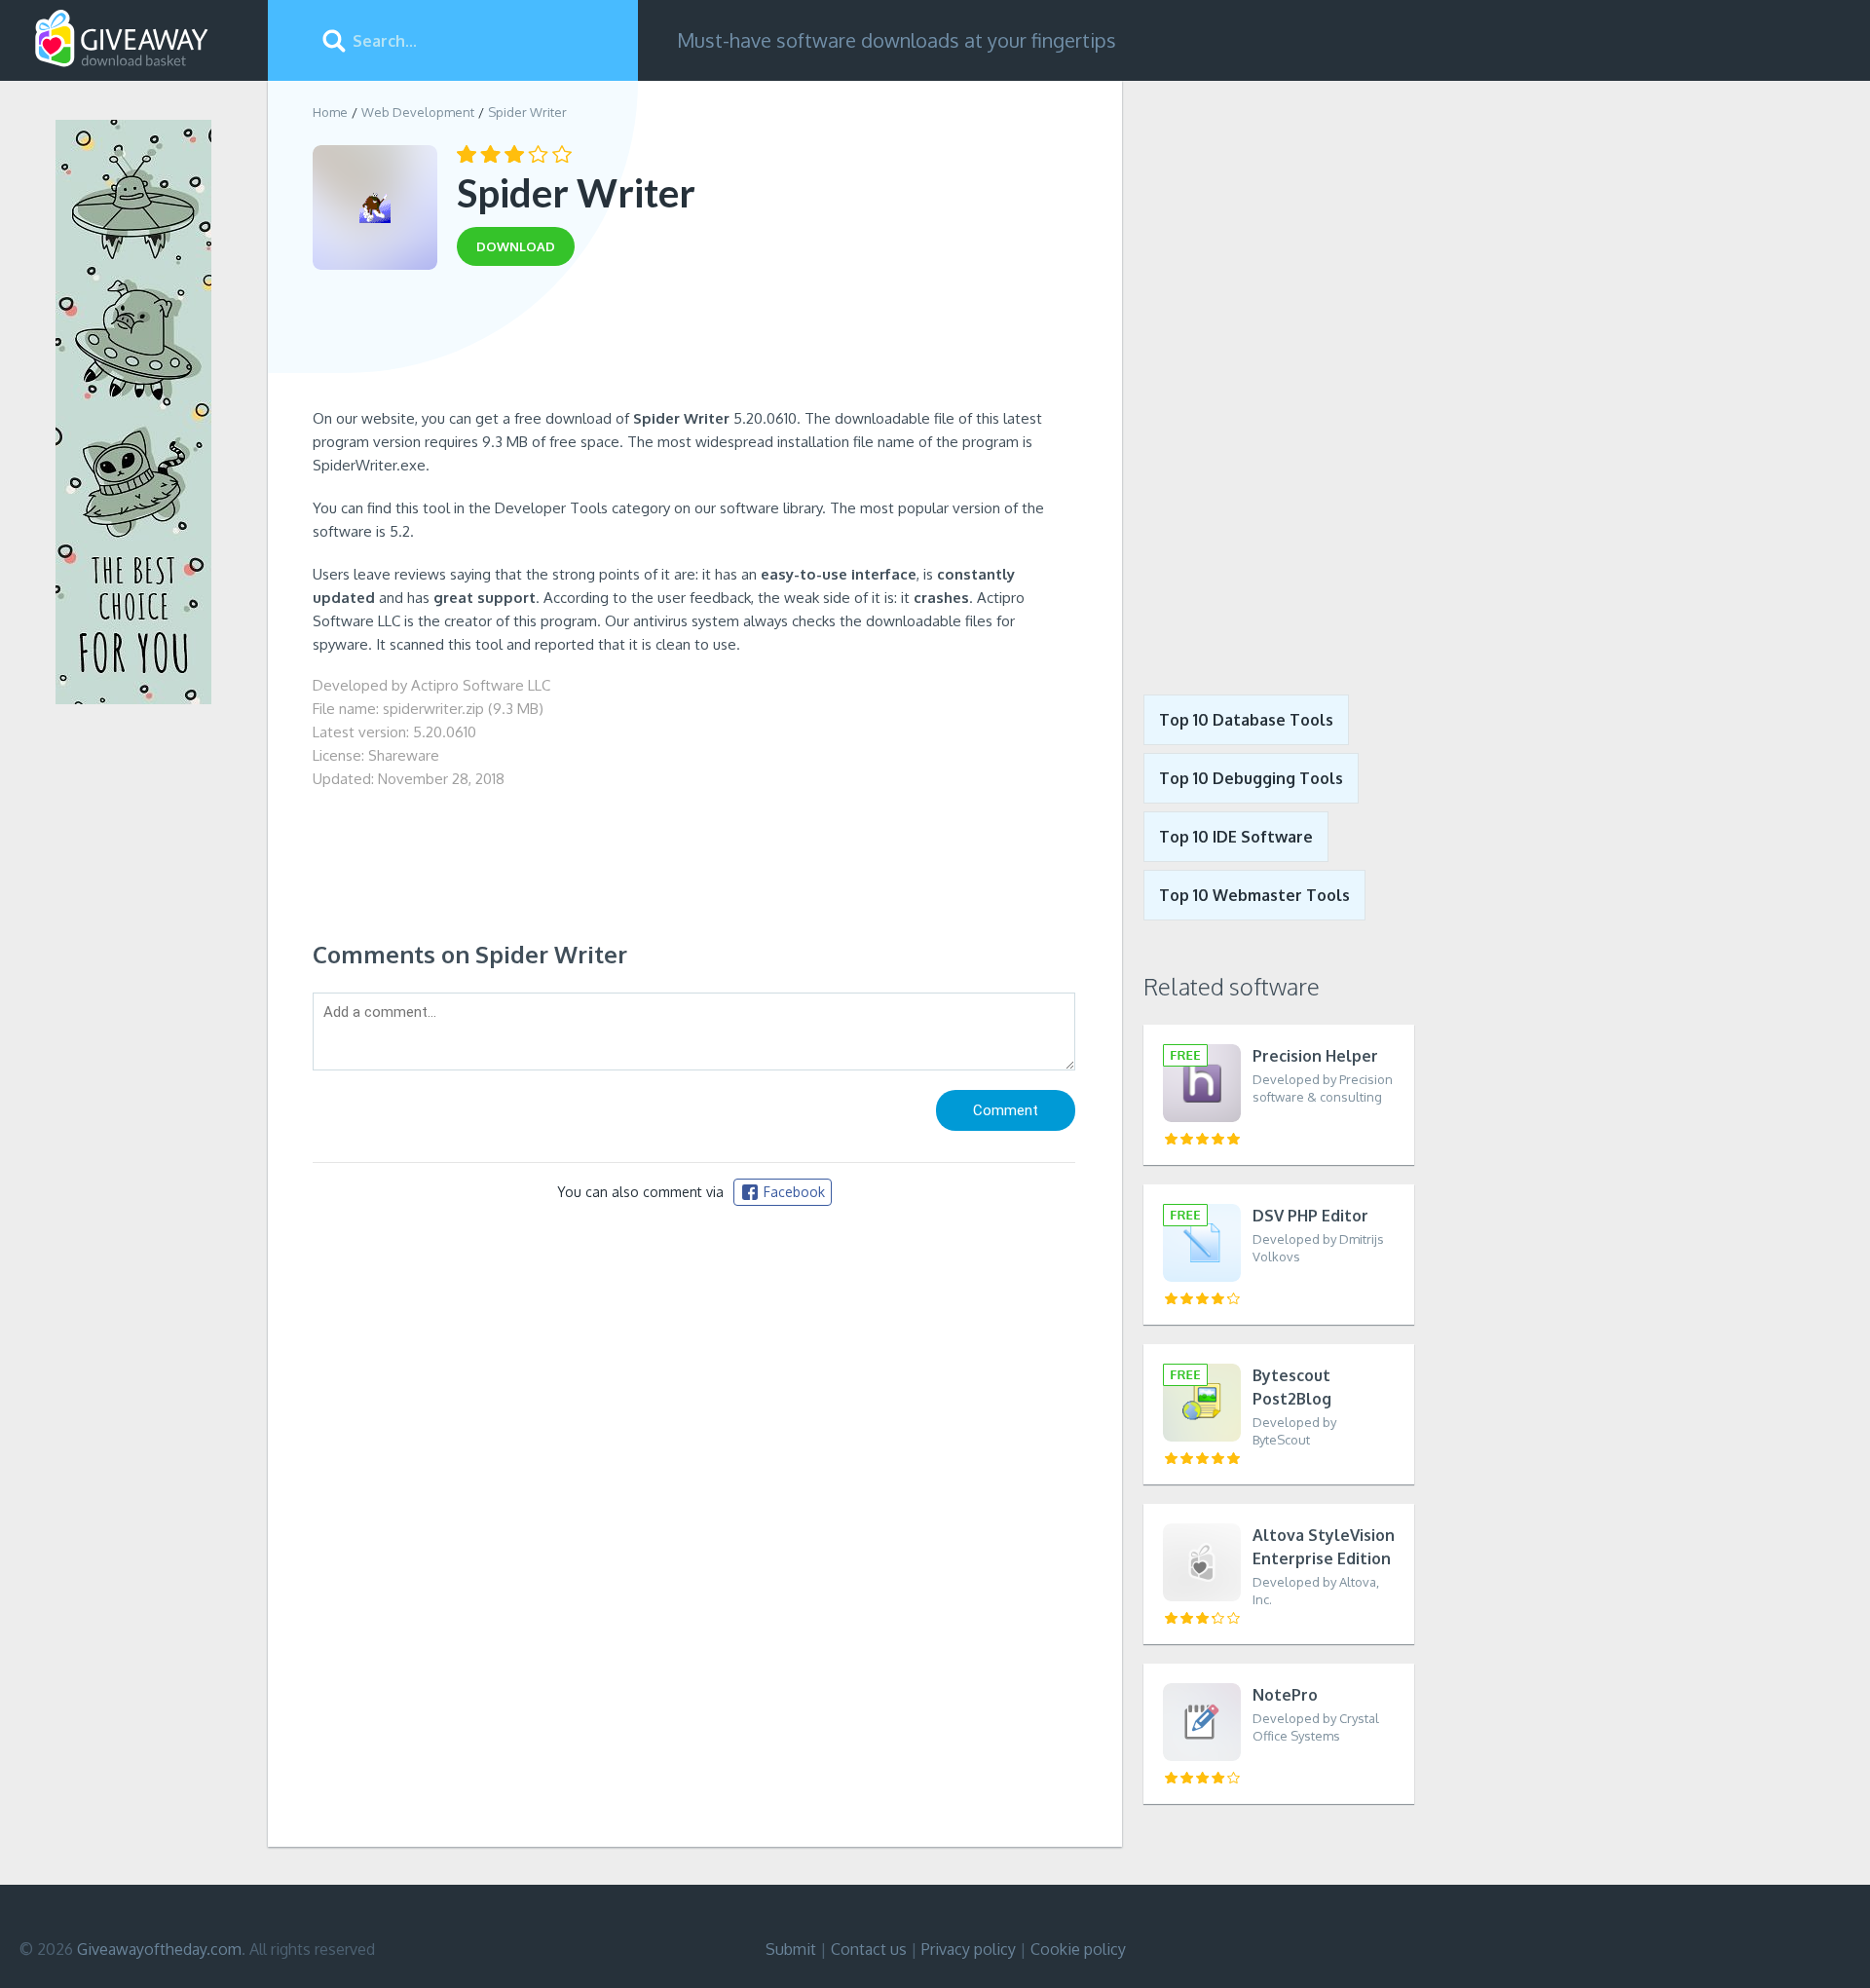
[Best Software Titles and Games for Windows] (1268, 373)
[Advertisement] (694, 344)
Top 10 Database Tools (1246, 720)
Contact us (869, 1949)
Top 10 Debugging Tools (1251, 778)
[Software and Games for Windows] (122, 39)
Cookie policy (1078, 1949)
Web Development (418, 112)
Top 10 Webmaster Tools (1254, 895)
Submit (791, 1949)
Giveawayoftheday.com (159, 1949)
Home (330, 112)
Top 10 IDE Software (1236, 837)
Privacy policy (969, 1949)
